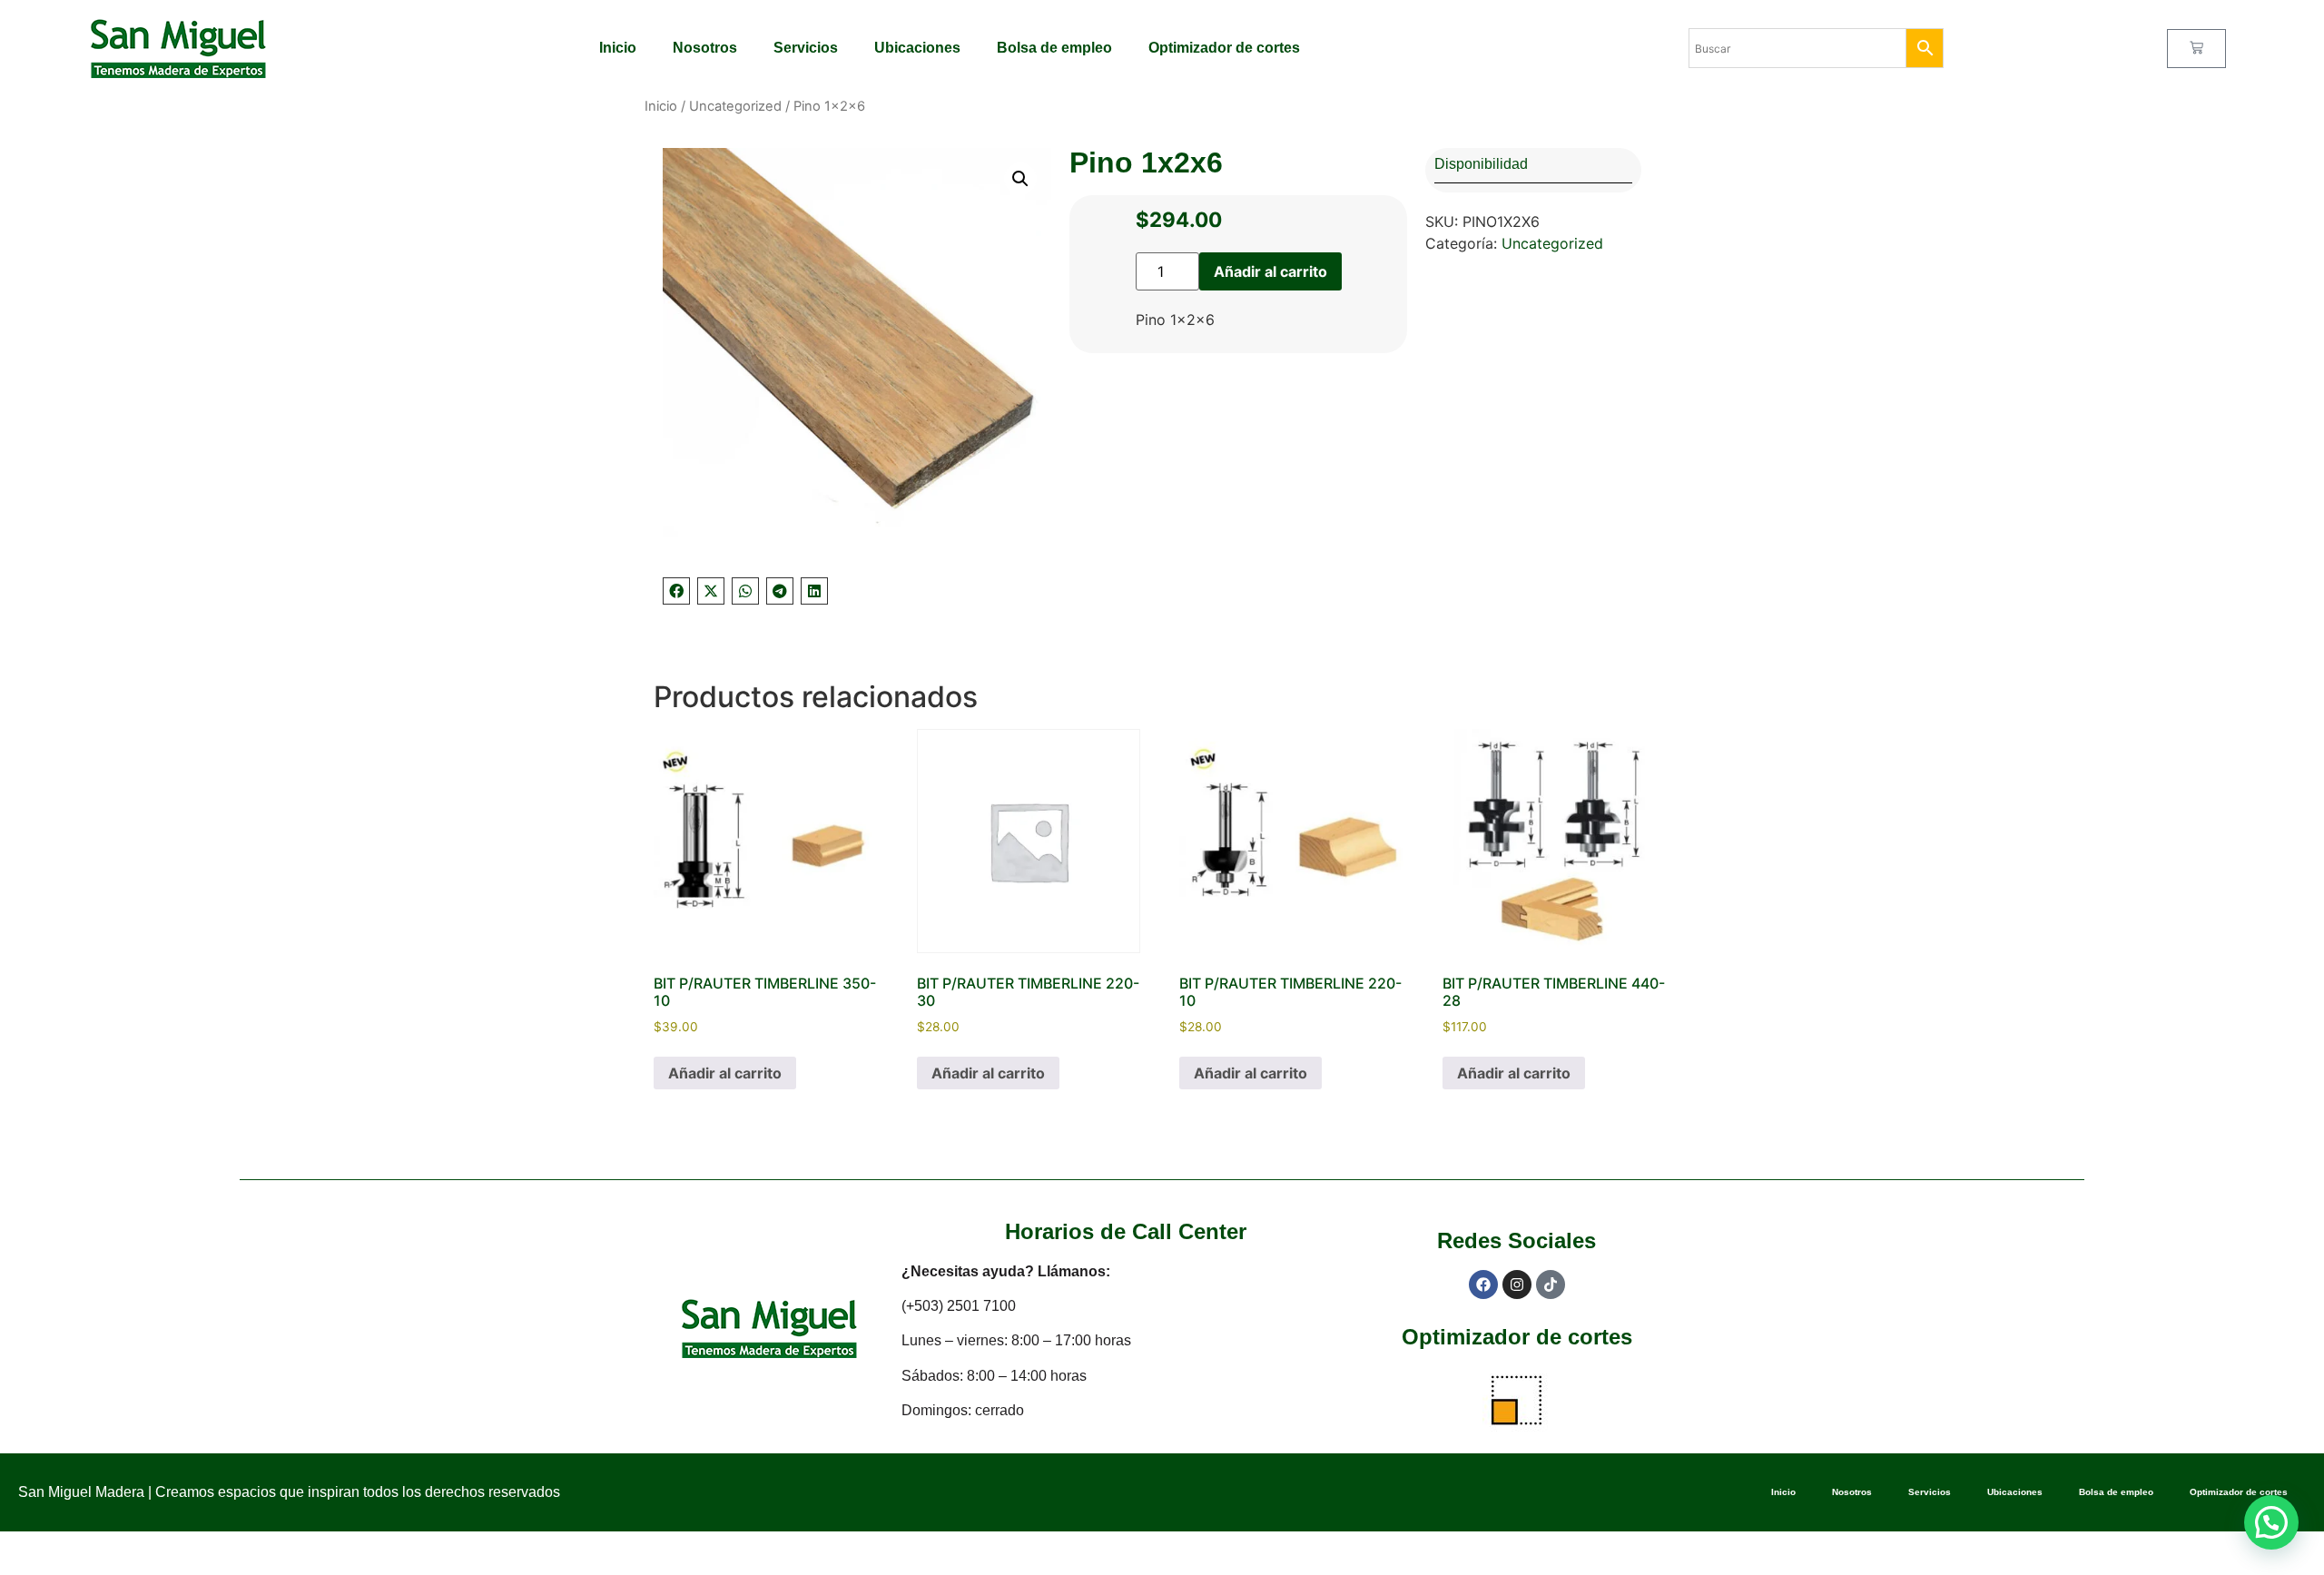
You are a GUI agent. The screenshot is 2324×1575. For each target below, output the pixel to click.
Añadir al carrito (1270, 271)
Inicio (618, 48)
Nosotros (705, 48)
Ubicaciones (917, 48)
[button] (1020, 179)
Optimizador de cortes (1224, 48)
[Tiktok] (1551, 1285)
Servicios (806, 48)
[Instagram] (1517, 1285)
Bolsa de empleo (1054, 48)
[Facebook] (1483, 1285)
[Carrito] (2196, 49)
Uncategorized (735, 106)
